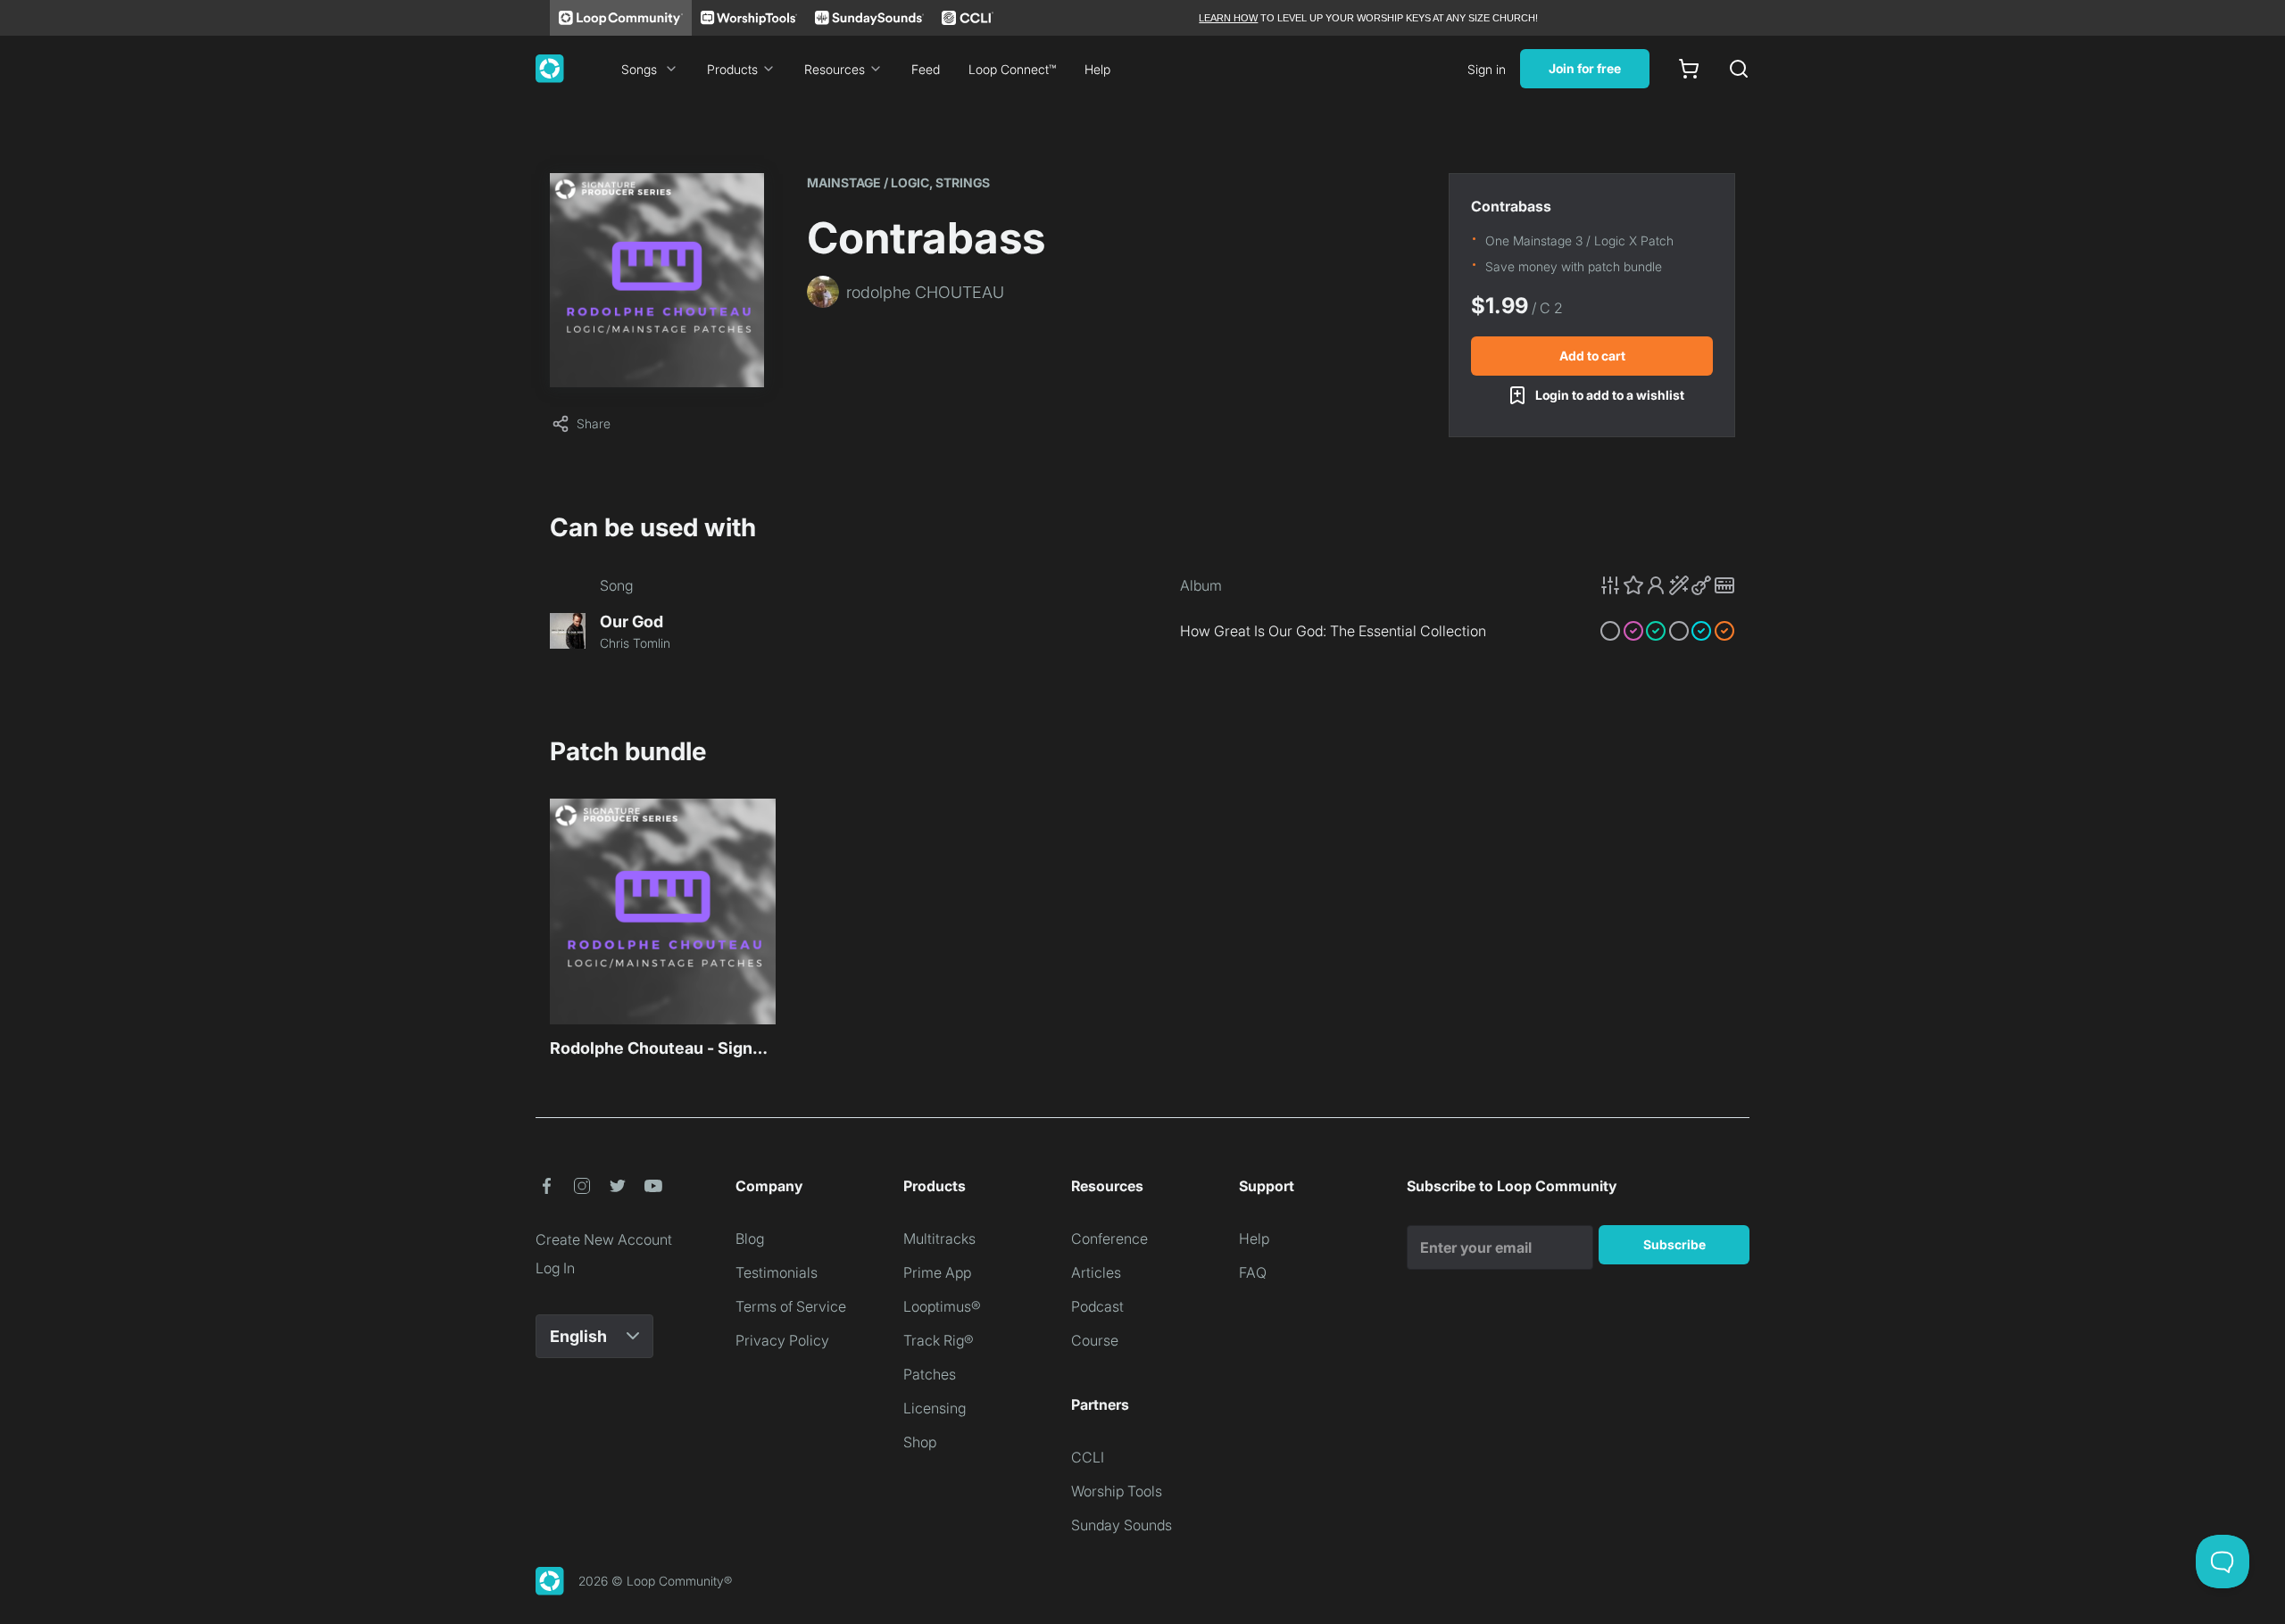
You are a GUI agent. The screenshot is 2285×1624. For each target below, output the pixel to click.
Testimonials (777, 1272)
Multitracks (939, 1239)
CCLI (1088, 1457)
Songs (639, 69)
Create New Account (604, 1239)
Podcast (1097, 1306)
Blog (750, 1239)
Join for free (1585, 68)
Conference (1109, 1239)
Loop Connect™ (1012, 69)
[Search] (1739, 69)
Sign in (1487, 69)
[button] (1667, 585)
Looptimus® (942, 1306)
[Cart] (1689, 69)
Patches (930, 1374)
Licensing (935, 1408)
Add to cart (1592, 356)
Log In (555, 1268)
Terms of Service (791, 1306)
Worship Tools (1117, 1491)
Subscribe (1674, 1244)
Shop (920, 1442)
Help (1097, 69)
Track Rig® (939, 1340)
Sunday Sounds (1122, 1525)
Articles (1096, 1272)
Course (1095, 1340)
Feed (926, 69)
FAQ (1253, 1272)
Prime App (937, 1272)
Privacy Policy (782, 1340)
